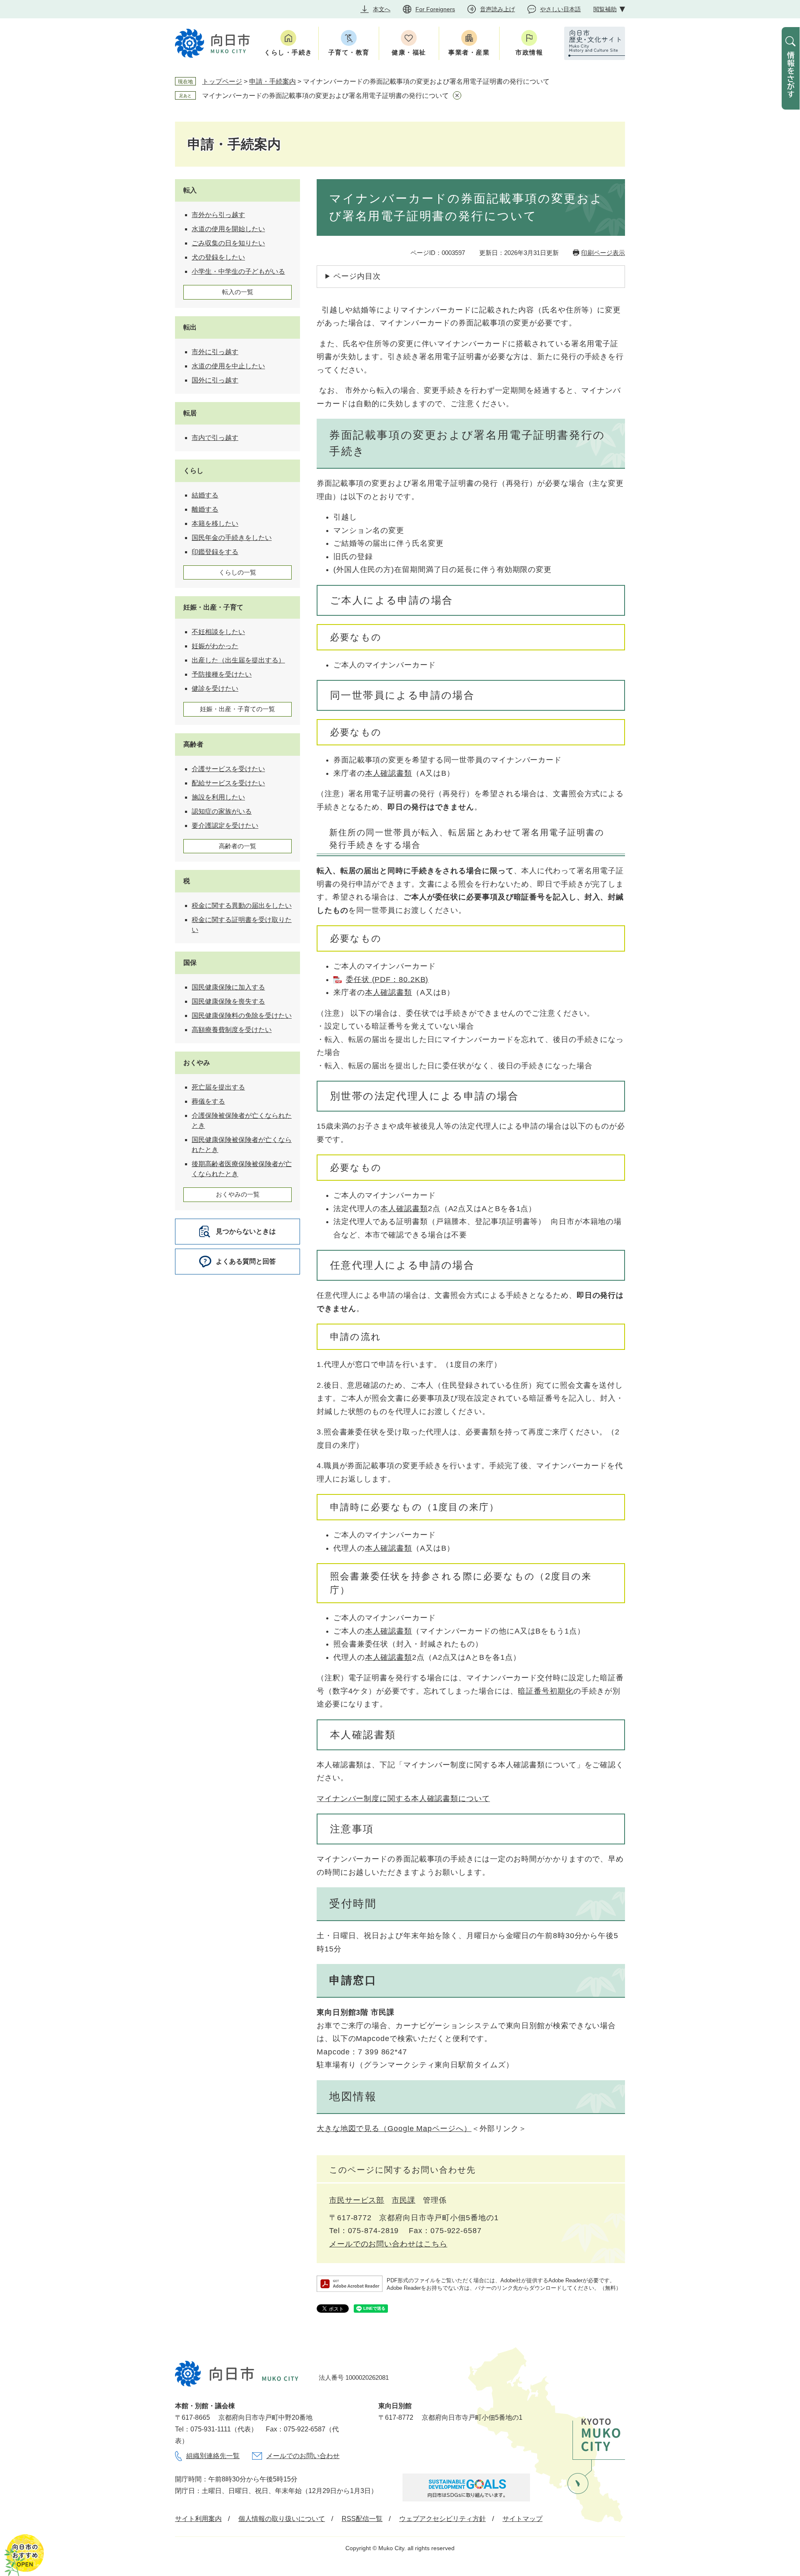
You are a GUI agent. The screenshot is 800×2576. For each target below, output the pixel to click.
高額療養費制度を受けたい (232, 1030)
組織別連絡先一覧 (213, 2456)
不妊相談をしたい (218, 632)
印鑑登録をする (215, 552)
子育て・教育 (349, 52)
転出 (190, 327)
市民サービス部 (357, 2200)
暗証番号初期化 (545, 1691)
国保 (190, 963)
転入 (190, 190)
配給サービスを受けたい (228, 783)
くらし (193, 471)
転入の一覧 (238, 292)
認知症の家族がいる (222, 811)
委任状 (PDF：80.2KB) (387, 979)
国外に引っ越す (215, 380)
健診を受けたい (215, 688)
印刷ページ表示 (603, 253)
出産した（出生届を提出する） (238, 660)
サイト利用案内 (198, 2519)
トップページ (222, 81)
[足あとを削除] (457, 95)
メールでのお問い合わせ (303, 2456)
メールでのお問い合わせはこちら (388, 2244)
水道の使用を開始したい (228, 229)
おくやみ (197, 1063)
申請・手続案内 (272, 81)
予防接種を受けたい (222, 674)
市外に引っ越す (215, 352)
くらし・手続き (288, 52)
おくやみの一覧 (238, 1194)
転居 (190, 413)
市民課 (404, 2200)
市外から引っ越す (218, 215)
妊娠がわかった (215, 646)
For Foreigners (435, 9)
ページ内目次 (357, 276)
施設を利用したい (218, 797)
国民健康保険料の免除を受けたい (242, 1016)
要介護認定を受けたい (225, 826)
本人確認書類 (389, 773)
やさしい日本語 (560, 9)
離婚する (205, 509)
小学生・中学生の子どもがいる (238, 271)
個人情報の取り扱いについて (282, 2519)
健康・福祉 (409, 52)
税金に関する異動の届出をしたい (242, 906)
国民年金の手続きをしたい (232, 538)
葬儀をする (208, 1101)
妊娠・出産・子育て (213, 607)
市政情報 (529, 52)
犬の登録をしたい (218, 257)
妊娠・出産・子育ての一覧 (237, 709)
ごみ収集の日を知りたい (228, 243)
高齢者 (193, 744)
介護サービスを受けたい (228, 769)
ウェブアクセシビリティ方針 (442, 2519)
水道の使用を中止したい (228, 366)
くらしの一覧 (237, 572)
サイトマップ (522, 2519)
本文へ (382, 9)
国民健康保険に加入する (228, 987)
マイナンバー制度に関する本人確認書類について (403, 1799)
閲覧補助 (605, 9)
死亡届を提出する (218, 1087)
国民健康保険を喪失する (228, 1001)
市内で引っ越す (215, 438)
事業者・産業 (469, 52)
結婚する (205, 495)
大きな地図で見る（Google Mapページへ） (394, 2129)
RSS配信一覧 (362, 2519)
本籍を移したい (215, 523)
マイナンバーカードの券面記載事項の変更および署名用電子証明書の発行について (325, 96)
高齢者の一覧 (237, 846)
